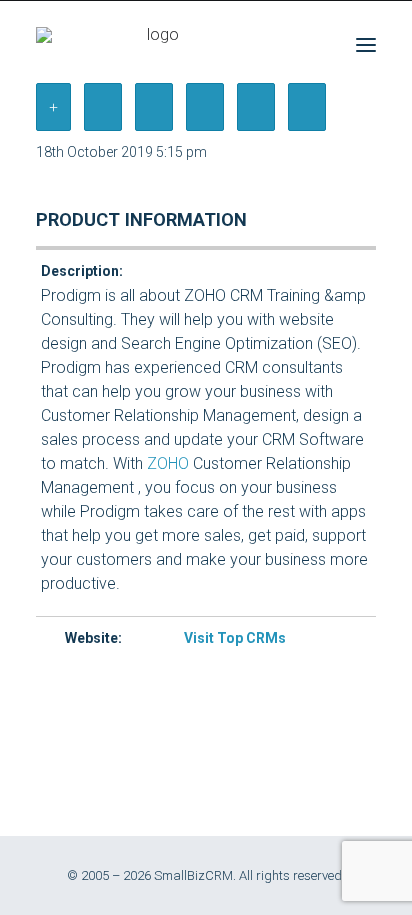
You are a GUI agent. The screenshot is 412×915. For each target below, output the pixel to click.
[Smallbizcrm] (155, 44)
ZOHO (168, 463)
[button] (366, 44)
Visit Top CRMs (235, 638)
